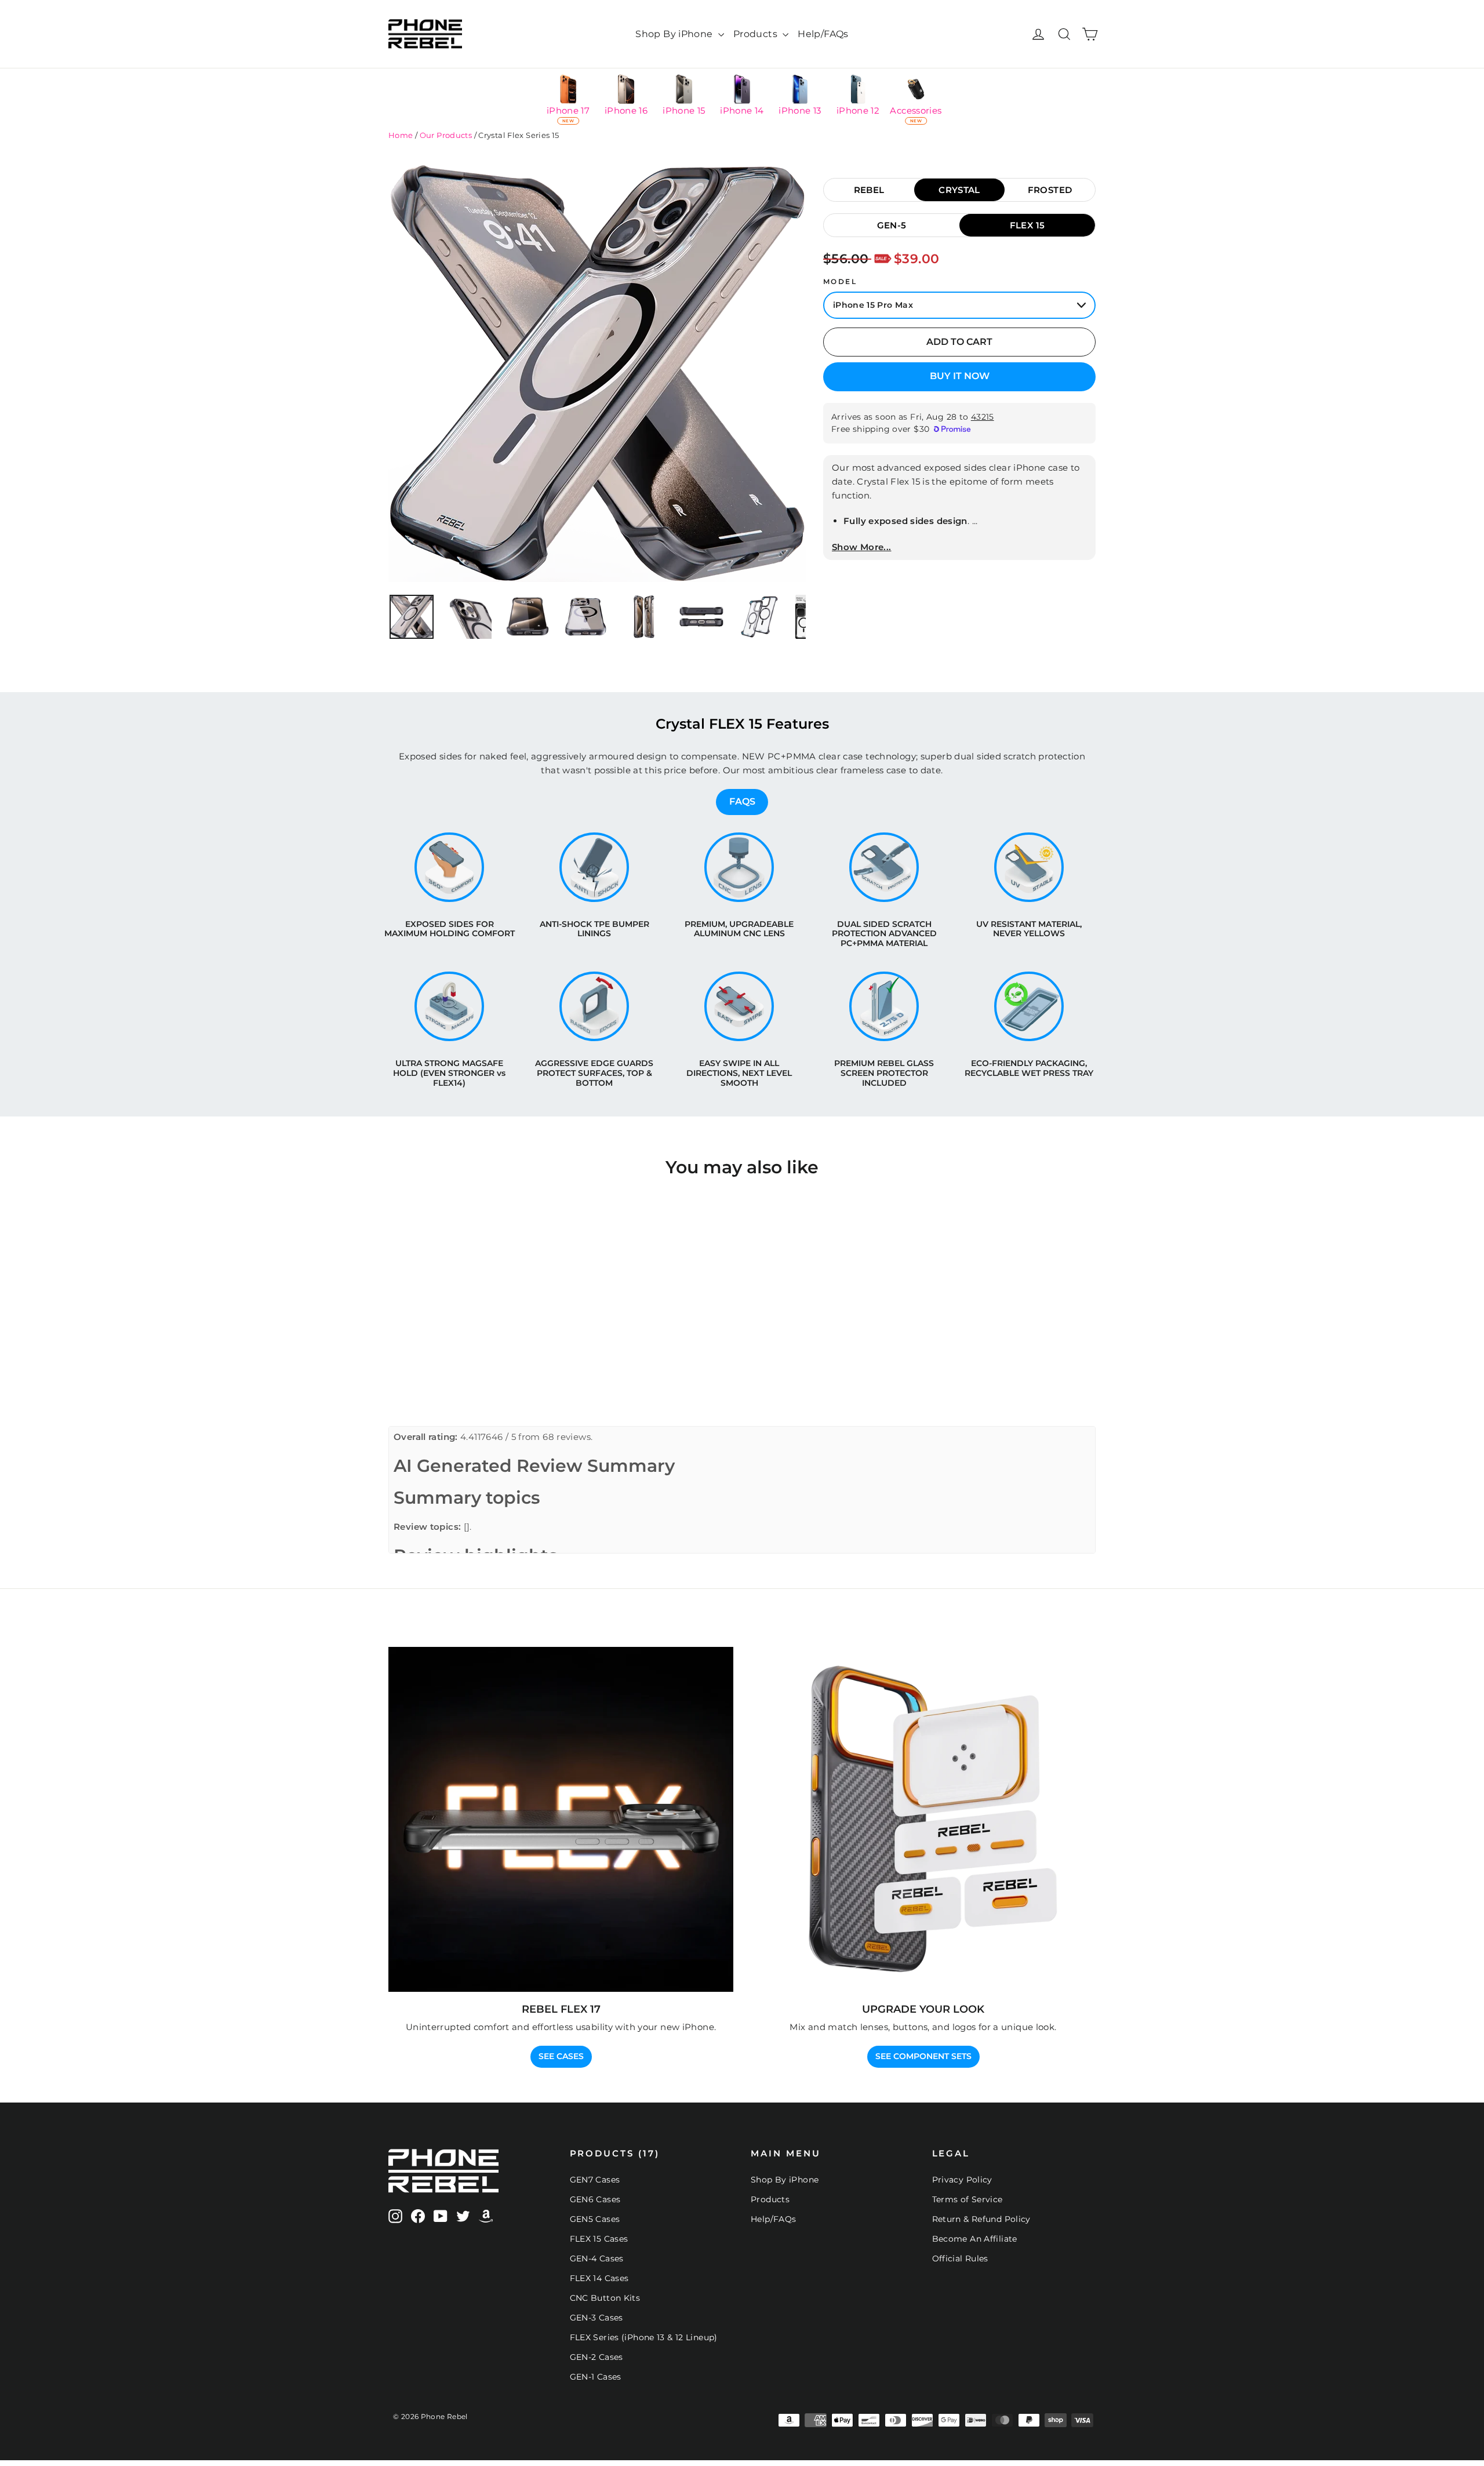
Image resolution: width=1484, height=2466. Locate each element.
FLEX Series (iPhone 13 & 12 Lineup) (644, 2337)
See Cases (561, 2056)
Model (840, 282)
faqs (742, 801)
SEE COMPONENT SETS (923, 2056)
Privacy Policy (962, 2180)
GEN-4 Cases (597, 2258)
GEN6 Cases (595, 2199)
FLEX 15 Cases (599, 2239)
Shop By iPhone (675, 34)
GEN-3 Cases (596, 2318)
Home (401, 135)
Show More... (862, 547)
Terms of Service (967, 2199)
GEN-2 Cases (596, 2357)
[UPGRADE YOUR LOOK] (923, 1819)
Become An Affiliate (975, 2239)
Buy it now (960, 376)
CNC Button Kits (605, 2298)
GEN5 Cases (595, 2219)
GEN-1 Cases (596, 2377)
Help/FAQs (823, 34)
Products (756, 34)
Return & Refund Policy (981, 2219)
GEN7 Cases (595, 2180)
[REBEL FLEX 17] (561, 1819)
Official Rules (960, 2258)
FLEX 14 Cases (599, 2278)
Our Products (446, 135)
